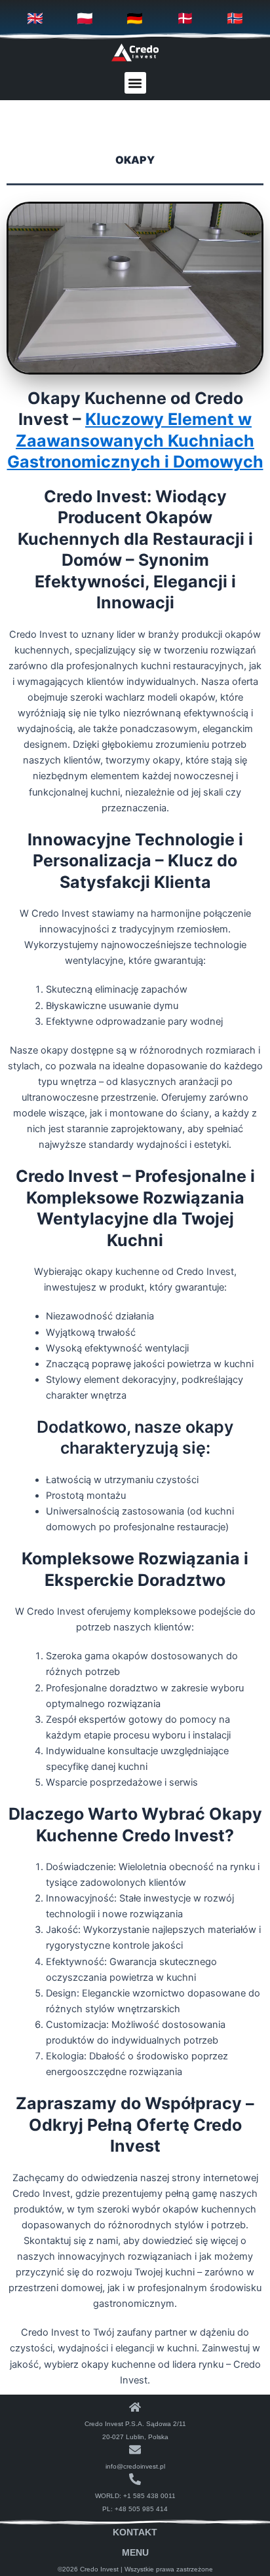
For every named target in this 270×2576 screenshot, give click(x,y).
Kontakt (135, 2532)
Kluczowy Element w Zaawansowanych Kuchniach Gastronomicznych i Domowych (135, 440)
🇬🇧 (35, 18)
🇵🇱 (85, 18)
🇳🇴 (235, 18)
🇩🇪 (135, 18)
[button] (135, 83)
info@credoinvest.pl (135, 2466)
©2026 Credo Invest (88, 2569)
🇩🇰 (185, 18)
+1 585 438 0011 (149, 2496)
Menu (135, 2552)
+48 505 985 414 (141, 2509)
